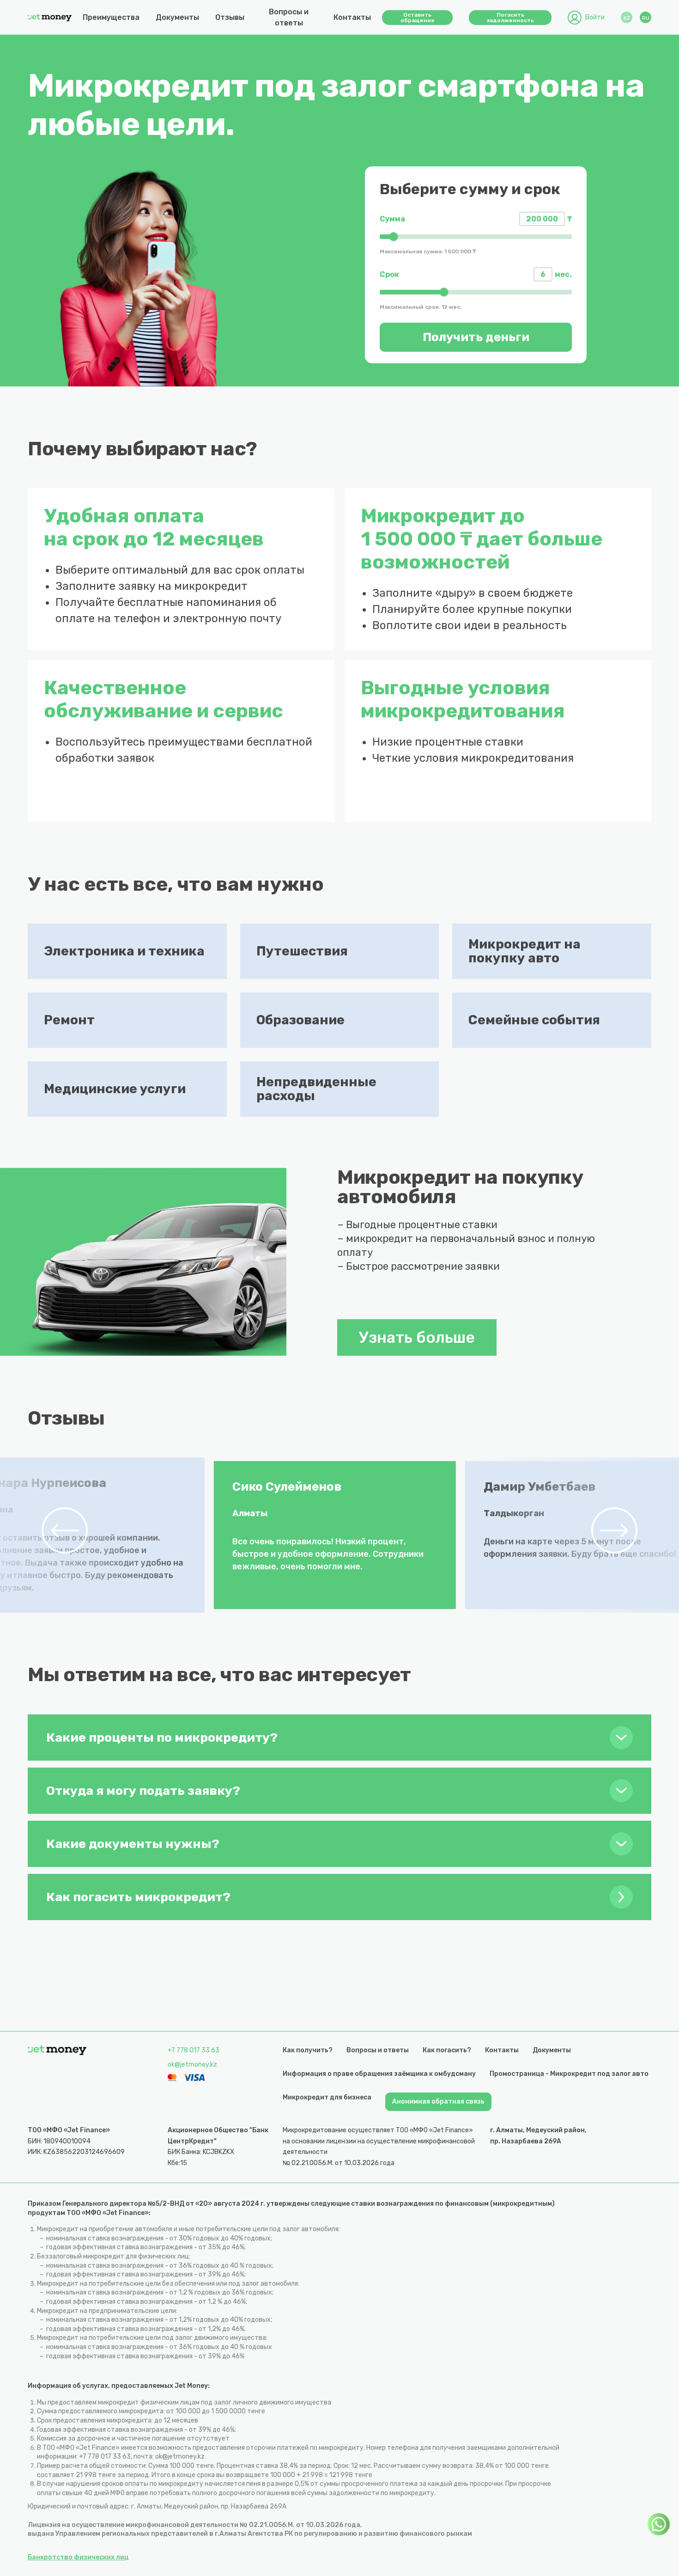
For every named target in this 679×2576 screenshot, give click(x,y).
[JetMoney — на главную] (50, 18)
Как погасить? (447, 2050)
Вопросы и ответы (289, 17)
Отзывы (230, 17)
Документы (177, 17)
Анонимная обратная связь (438, 2102)
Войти (595, 17)
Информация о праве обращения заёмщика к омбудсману (379, 2074)
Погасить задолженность (510, 18)
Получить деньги (476, 337)
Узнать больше (417, 1337)
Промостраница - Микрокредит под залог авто (569, 2074)
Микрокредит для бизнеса (327, 2097)
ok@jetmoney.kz (192, 2065)
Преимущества (111, 17)
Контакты (352, 17)
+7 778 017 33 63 (194, 2050)
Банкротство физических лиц (78, 2557)
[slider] (476, 237)
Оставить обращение (418, 18)
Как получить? (308, 2050)
